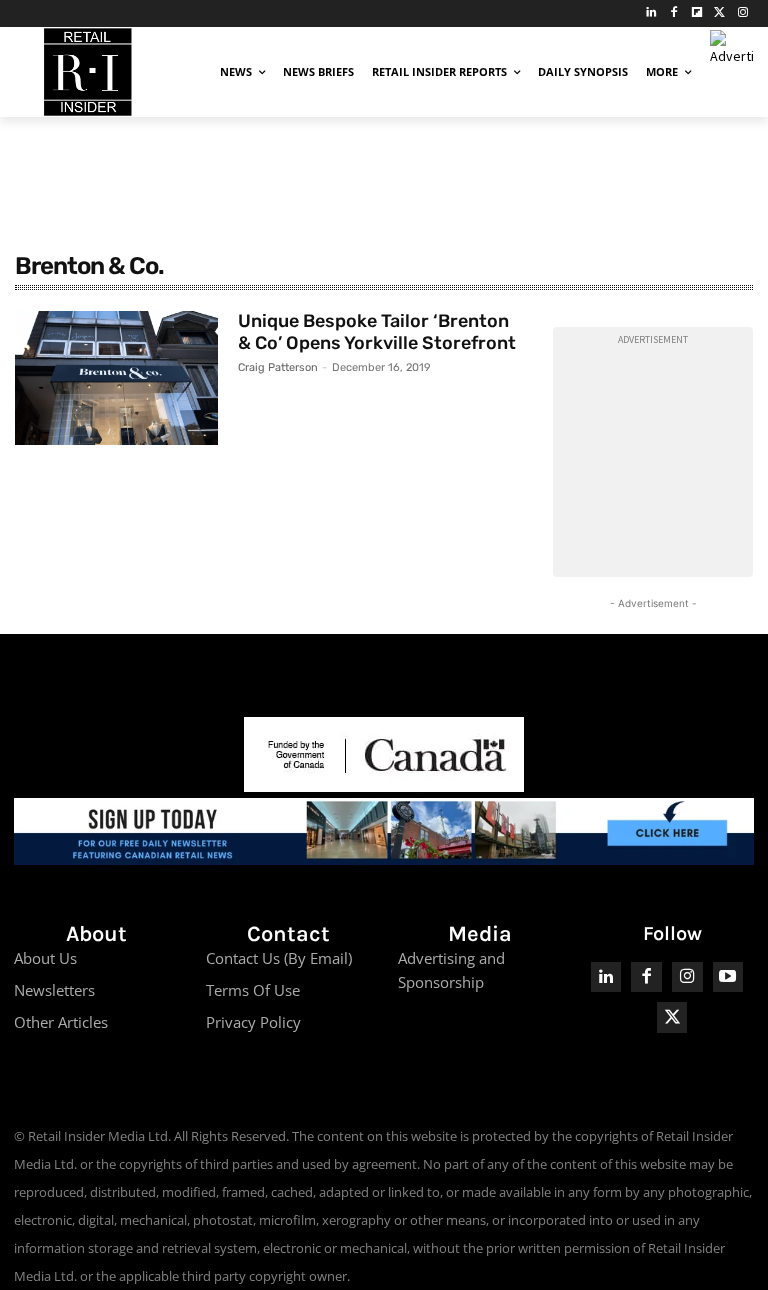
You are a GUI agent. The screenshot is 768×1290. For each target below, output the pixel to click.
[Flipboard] (697, 13)
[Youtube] (728, 977)
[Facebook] (674, 13)
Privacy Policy (253, 1022)
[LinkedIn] (651, 13)
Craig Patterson (278, 367)
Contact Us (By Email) (279, 958)
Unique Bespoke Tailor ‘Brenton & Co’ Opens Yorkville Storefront (377, 332)
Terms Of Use (253, 990)
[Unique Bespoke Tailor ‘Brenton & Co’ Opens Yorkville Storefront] (116, 378)
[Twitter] (719, 13)
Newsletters (54, 990)
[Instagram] (742, 13)
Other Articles (61, 1022)
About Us (45, 958)
